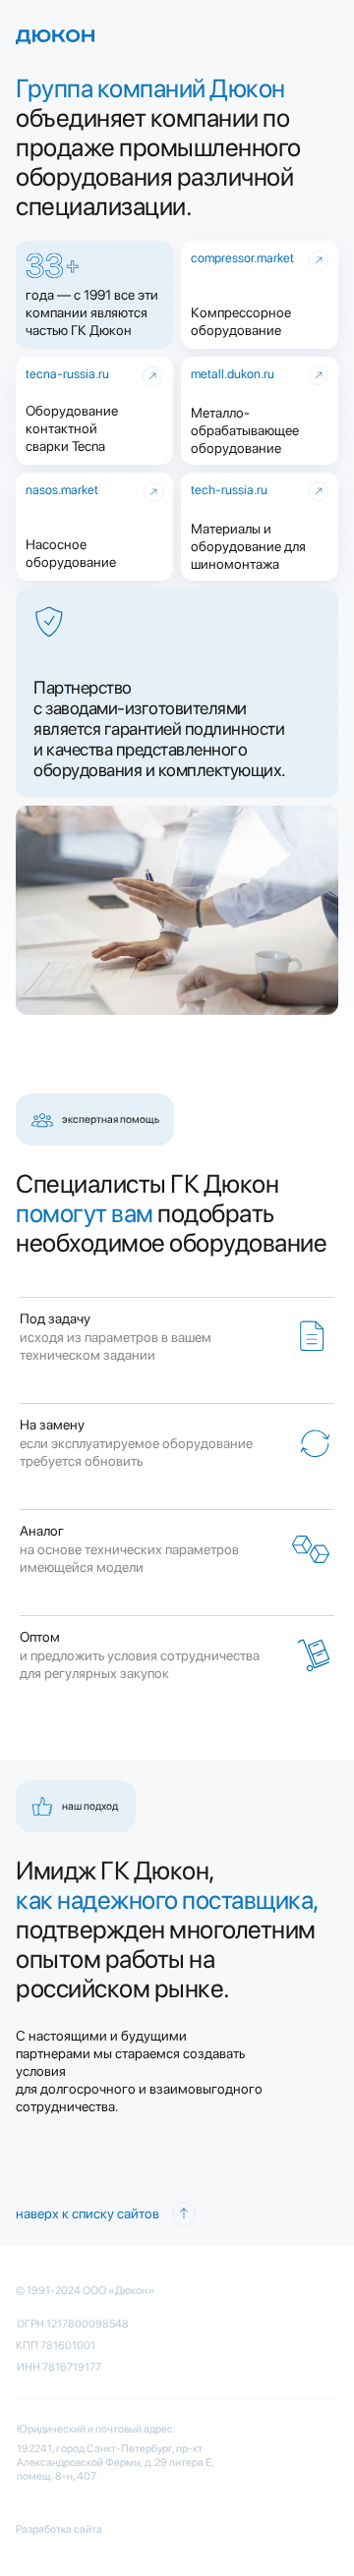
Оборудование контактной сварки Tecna (72, 428)
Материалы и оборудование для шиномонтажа (248, 546)
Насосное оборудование (71, 553)
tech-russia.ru (229, 490)
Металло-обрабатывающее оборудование (245, 430)
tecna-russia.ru (67, 374)
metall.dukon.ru (233, 374)
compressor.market (242, 258)
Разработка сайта (59, 2529)
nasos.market (62, 490)
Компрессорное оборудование (241, 321)
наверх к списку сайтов (88, 2213)
